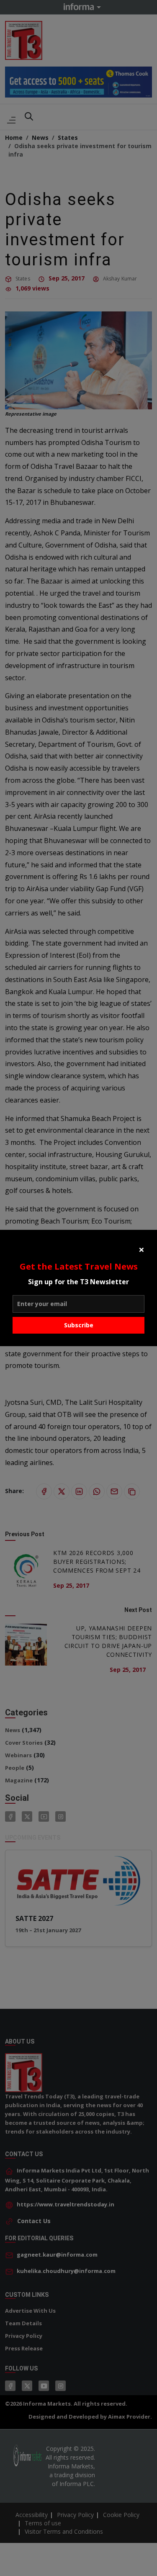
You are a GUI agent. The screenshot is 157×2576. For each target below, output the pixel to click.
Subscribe (79, 1325)
